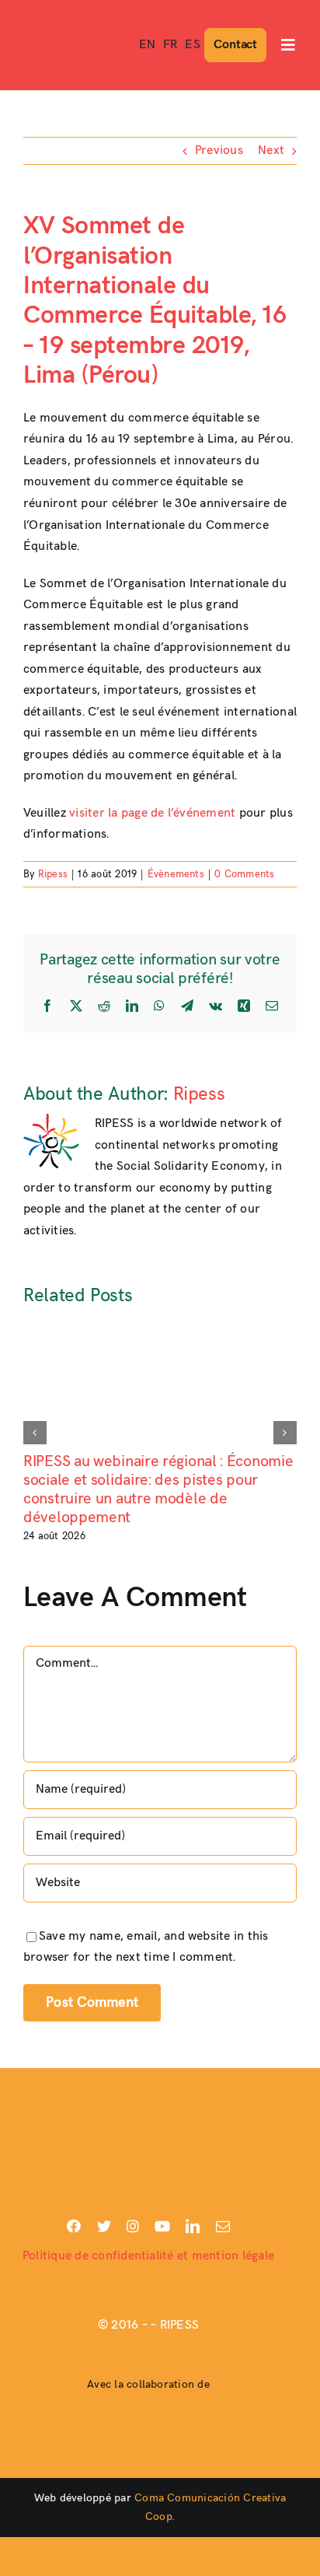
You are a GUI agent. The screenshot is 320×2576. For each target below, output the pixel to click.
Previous (219, 150)
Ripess (53, 874)
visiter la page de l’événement (152, 813)
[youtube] (162, 2226)
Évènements (176, 874)
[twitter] (104, 2226)
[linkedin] (193, 2226)
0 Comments (244, 874)
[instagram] (133, 2226)
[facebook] (74, 2226)
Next (271, 150)
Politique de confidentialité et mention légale (148, 2256)
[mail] (223, 2226)
